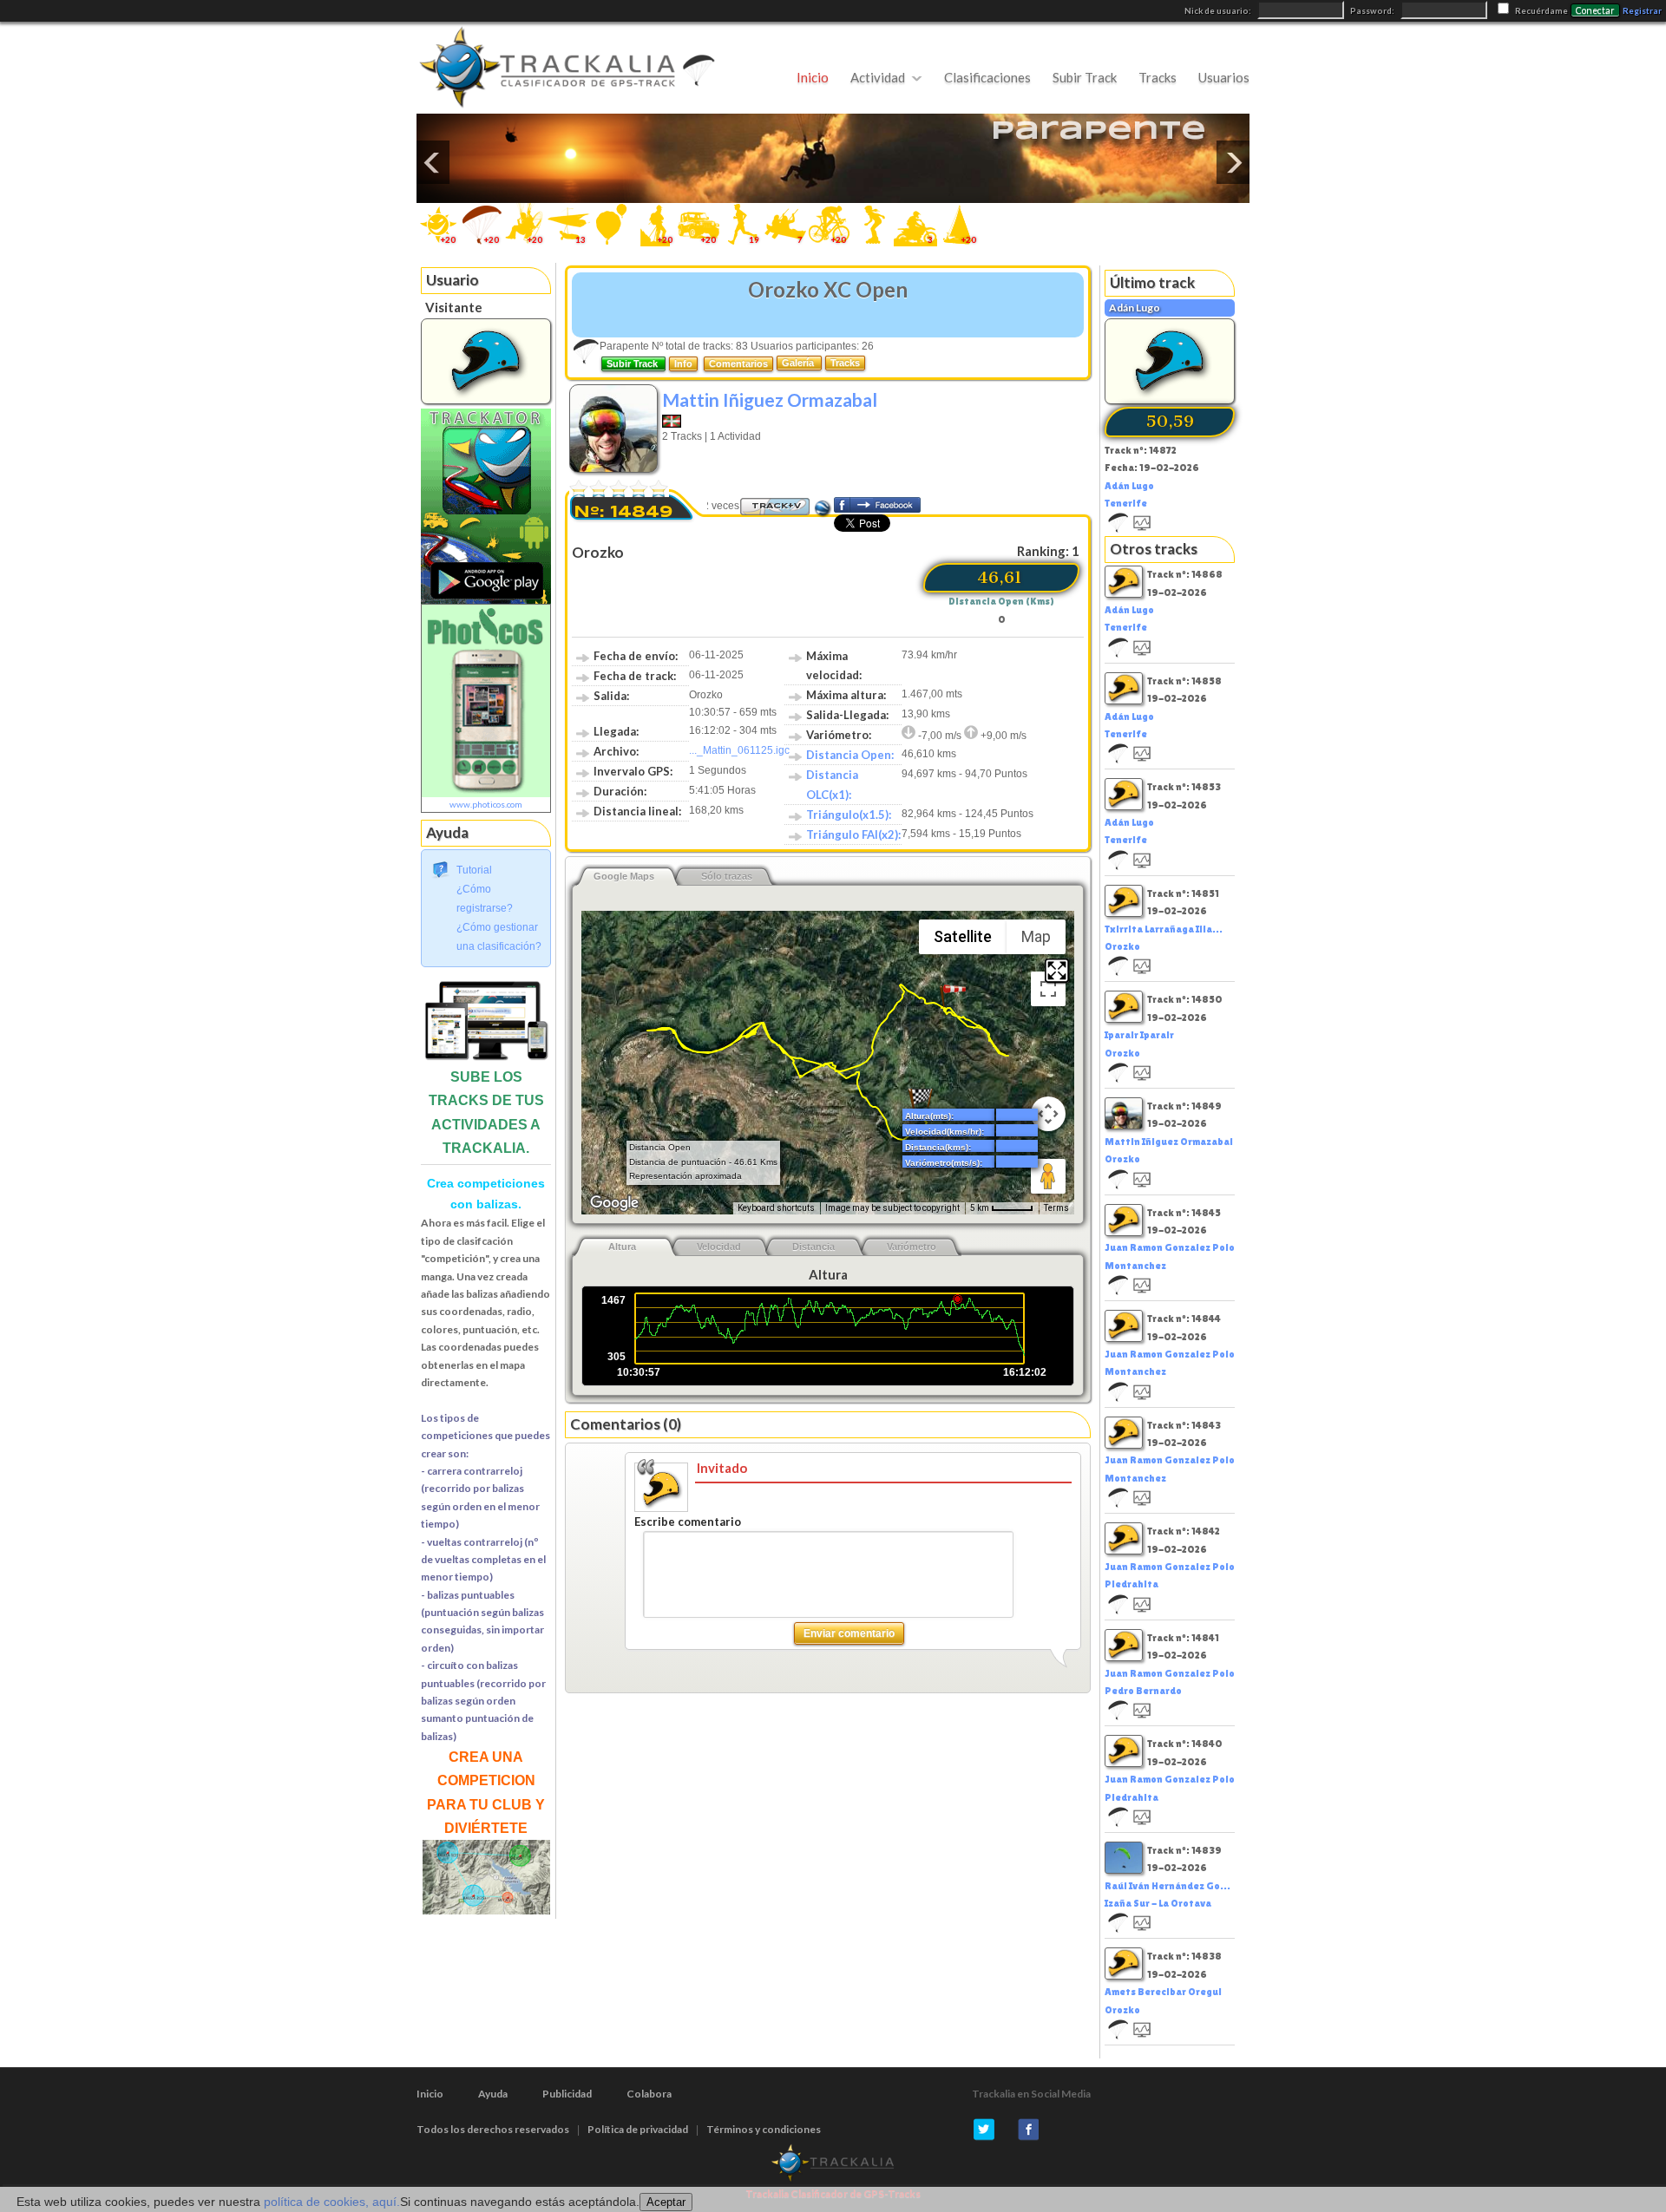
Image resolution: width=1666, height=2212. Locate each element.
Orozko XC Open (828, 289)
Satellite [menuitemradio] (963, 936)
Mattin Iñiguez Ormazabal (770, 399)
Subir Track (1085, 77)
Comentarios (738, 363)
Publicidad (567, 2094)
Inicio (813, 77)
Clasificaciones (987, 77)
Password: (1373, 11)
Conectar (1595, 10)
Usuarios (1224, 77)
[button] (953, 997)
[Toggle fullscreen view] (1048, 989)
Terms (1056, 1208)
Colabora (649, 2094)
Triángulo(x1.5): (849, 815)
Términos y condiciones (764, 2129)
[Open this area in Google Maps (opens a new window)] (614, 1203)
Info (683, 363)
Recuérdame (1541, 11)
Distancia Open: (850, 755)
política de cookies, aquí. (332, 2202)
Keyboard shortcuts (776, 1208)
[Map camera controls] (1048, 1114)
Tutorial (474, 870)
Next (1233, 162)
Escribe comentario (688, 1522)
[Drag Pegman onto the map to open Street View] (1048, 1176)
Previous (433, 162)
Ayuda (493, 2094)
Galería (799, 363)
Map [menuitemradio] (1036, 936)
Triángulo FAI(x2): (853, 834)
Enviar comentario (849, 1633)
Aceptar (666, 2202)
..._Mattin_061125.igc (739, 750)
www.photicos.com (486, 804)
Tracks (1158, 77)
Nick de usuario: (1219, 11)
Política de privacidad (638, 2129)
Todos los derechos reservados (493, 2129)
